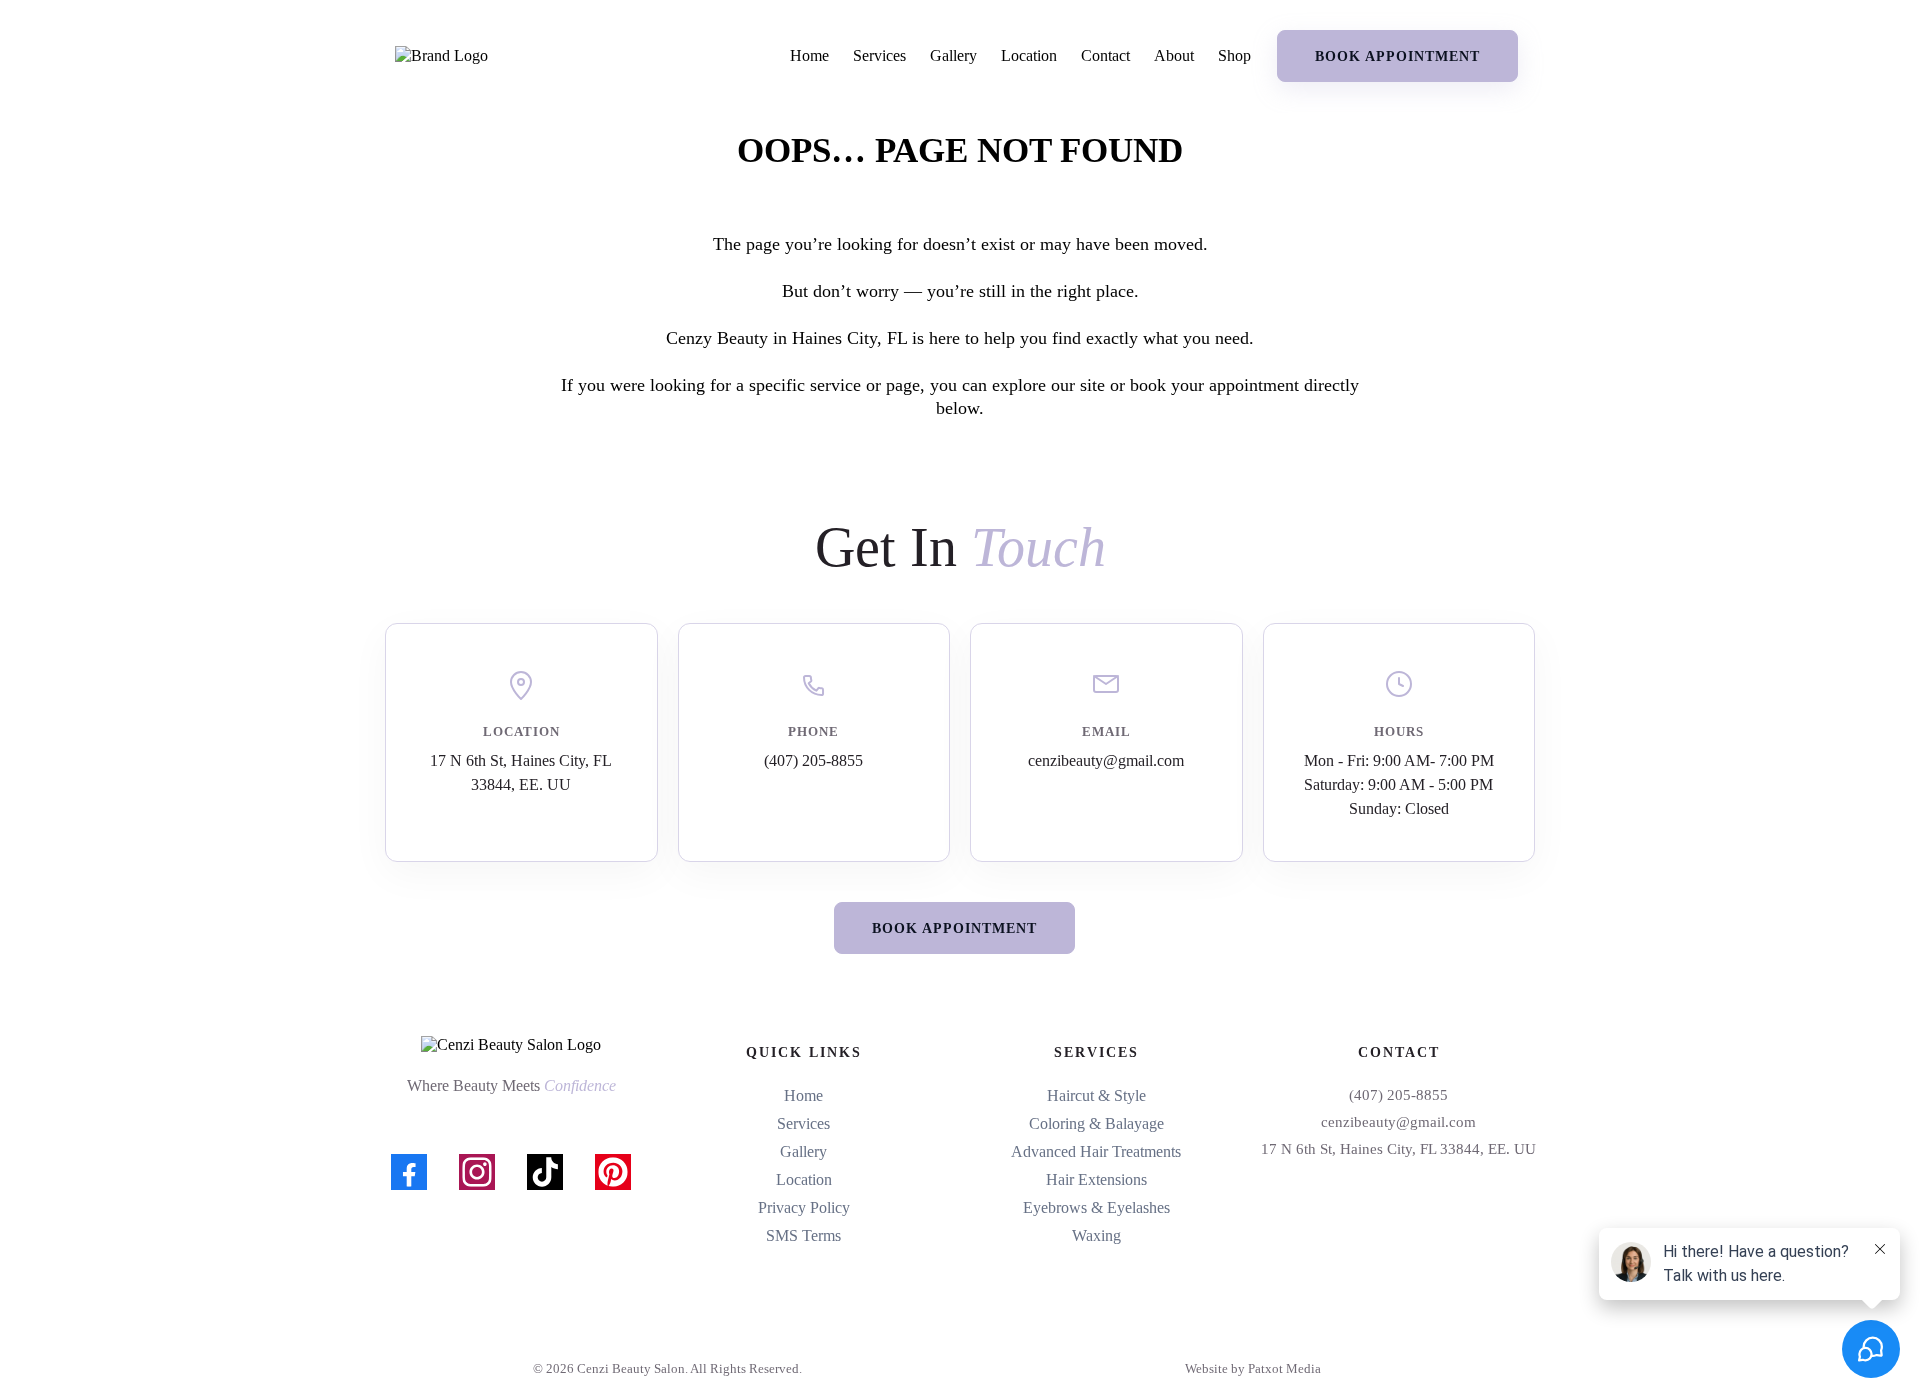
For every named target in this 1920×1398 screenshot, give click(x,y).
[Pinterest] (613, 1172)
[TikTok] (545, 1172)
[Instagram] (477, 1172)
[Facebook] (409, 1172)
